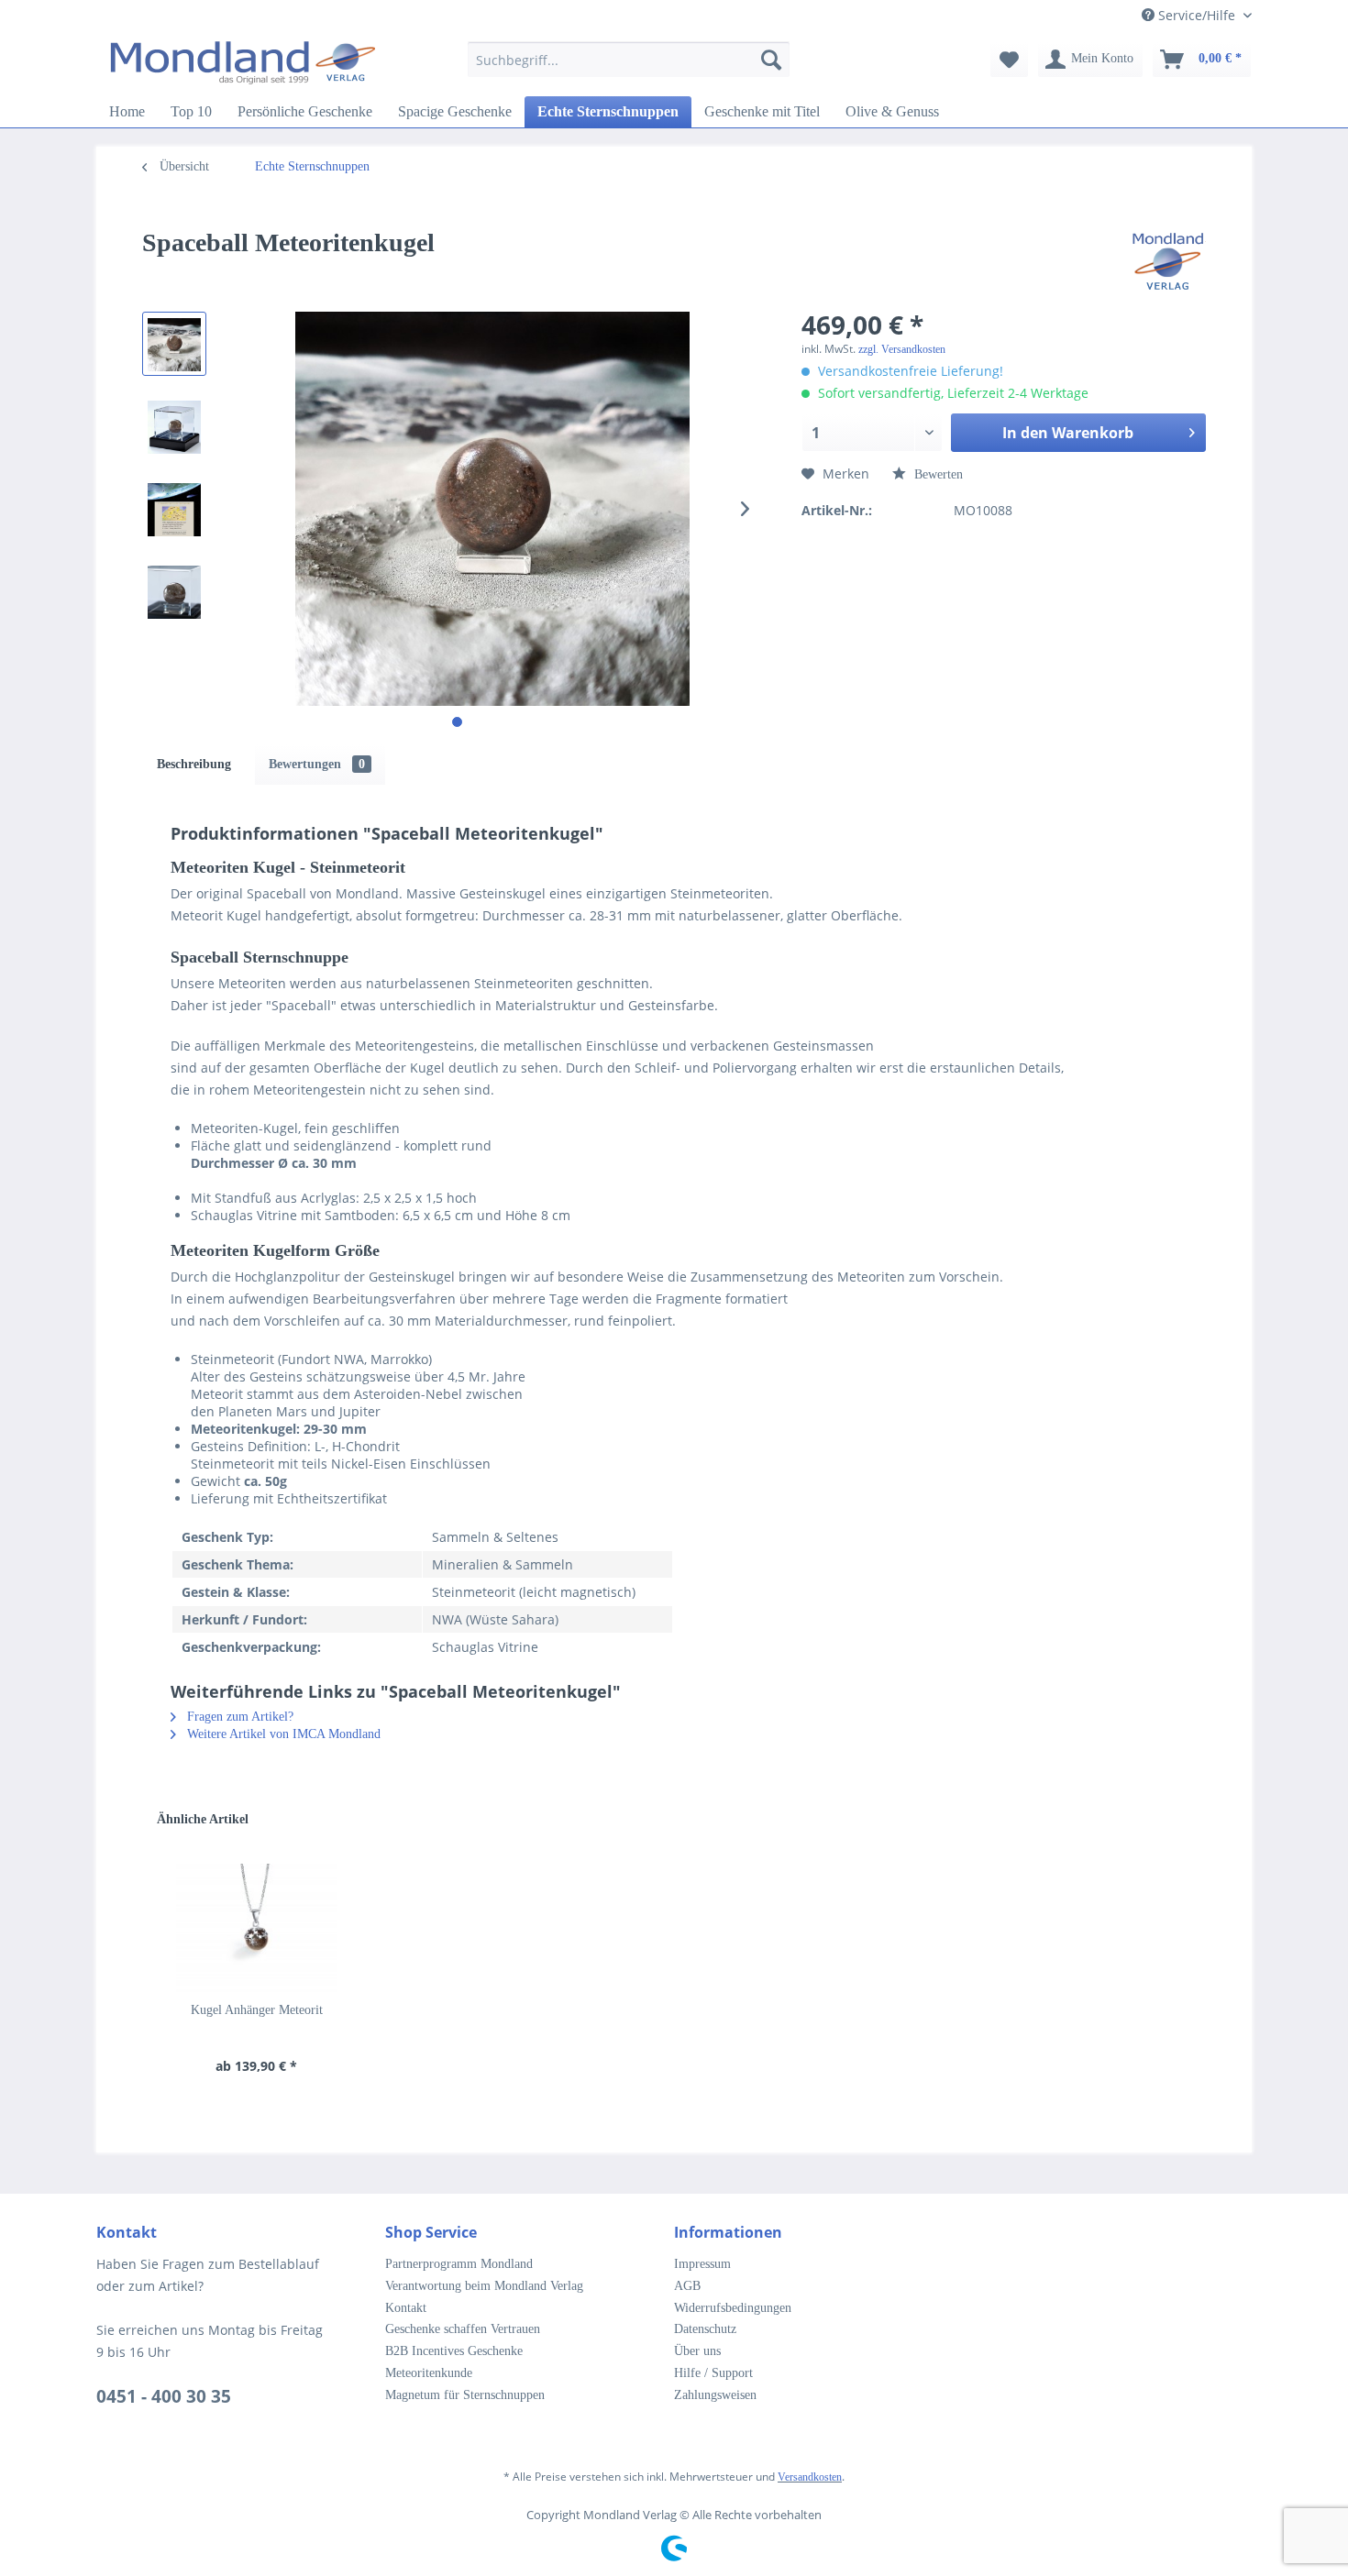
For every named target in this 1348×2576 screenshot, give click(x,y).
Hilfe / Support (713, 2373)
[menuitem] (629, 68)
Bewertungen (317, 764)
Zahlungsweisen (715, 2395)
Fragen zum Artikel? (238, 1717)
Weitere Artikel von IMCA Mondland (282, 1734)
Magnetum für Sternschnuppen (465, 2395)
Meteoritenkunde (429, 2373)
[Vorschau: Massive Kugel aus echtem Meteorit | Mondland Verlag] (174, 344)
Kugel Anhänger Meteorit (257, 2010)
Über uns (697, 2351)
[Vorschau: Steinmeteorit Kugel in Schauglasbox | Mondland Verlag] (174, 426)
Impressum (702, 2264)
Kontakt (406, 2308)
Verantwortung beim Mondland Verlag (484, 2286)
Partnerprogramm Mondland (459, 2264)
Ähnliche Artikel (203, 1819)
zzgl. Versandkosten (902, 349)
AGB (687, 2286)
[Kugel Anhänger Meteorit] (257, 1928)
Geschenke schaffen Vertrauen (463, 2329)
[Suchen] (771, 60)
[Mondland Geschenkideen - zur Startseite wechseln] (243, 64)
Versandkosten (810, 2477)
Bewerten (937, 474)
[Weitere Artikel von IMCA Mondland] (1168, 261)
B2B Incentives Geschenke (454, 2351)
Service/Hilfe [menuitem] (1197, 15)
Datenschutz (705, 2329)
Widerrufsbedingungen (733, 2308)
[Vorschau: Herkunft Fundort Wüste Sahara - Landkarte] (174, 509)
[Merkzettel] (1009, 60)
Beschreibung (194, 764)
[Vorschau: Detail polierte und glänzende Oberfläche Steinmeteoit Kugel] (174, 591)
